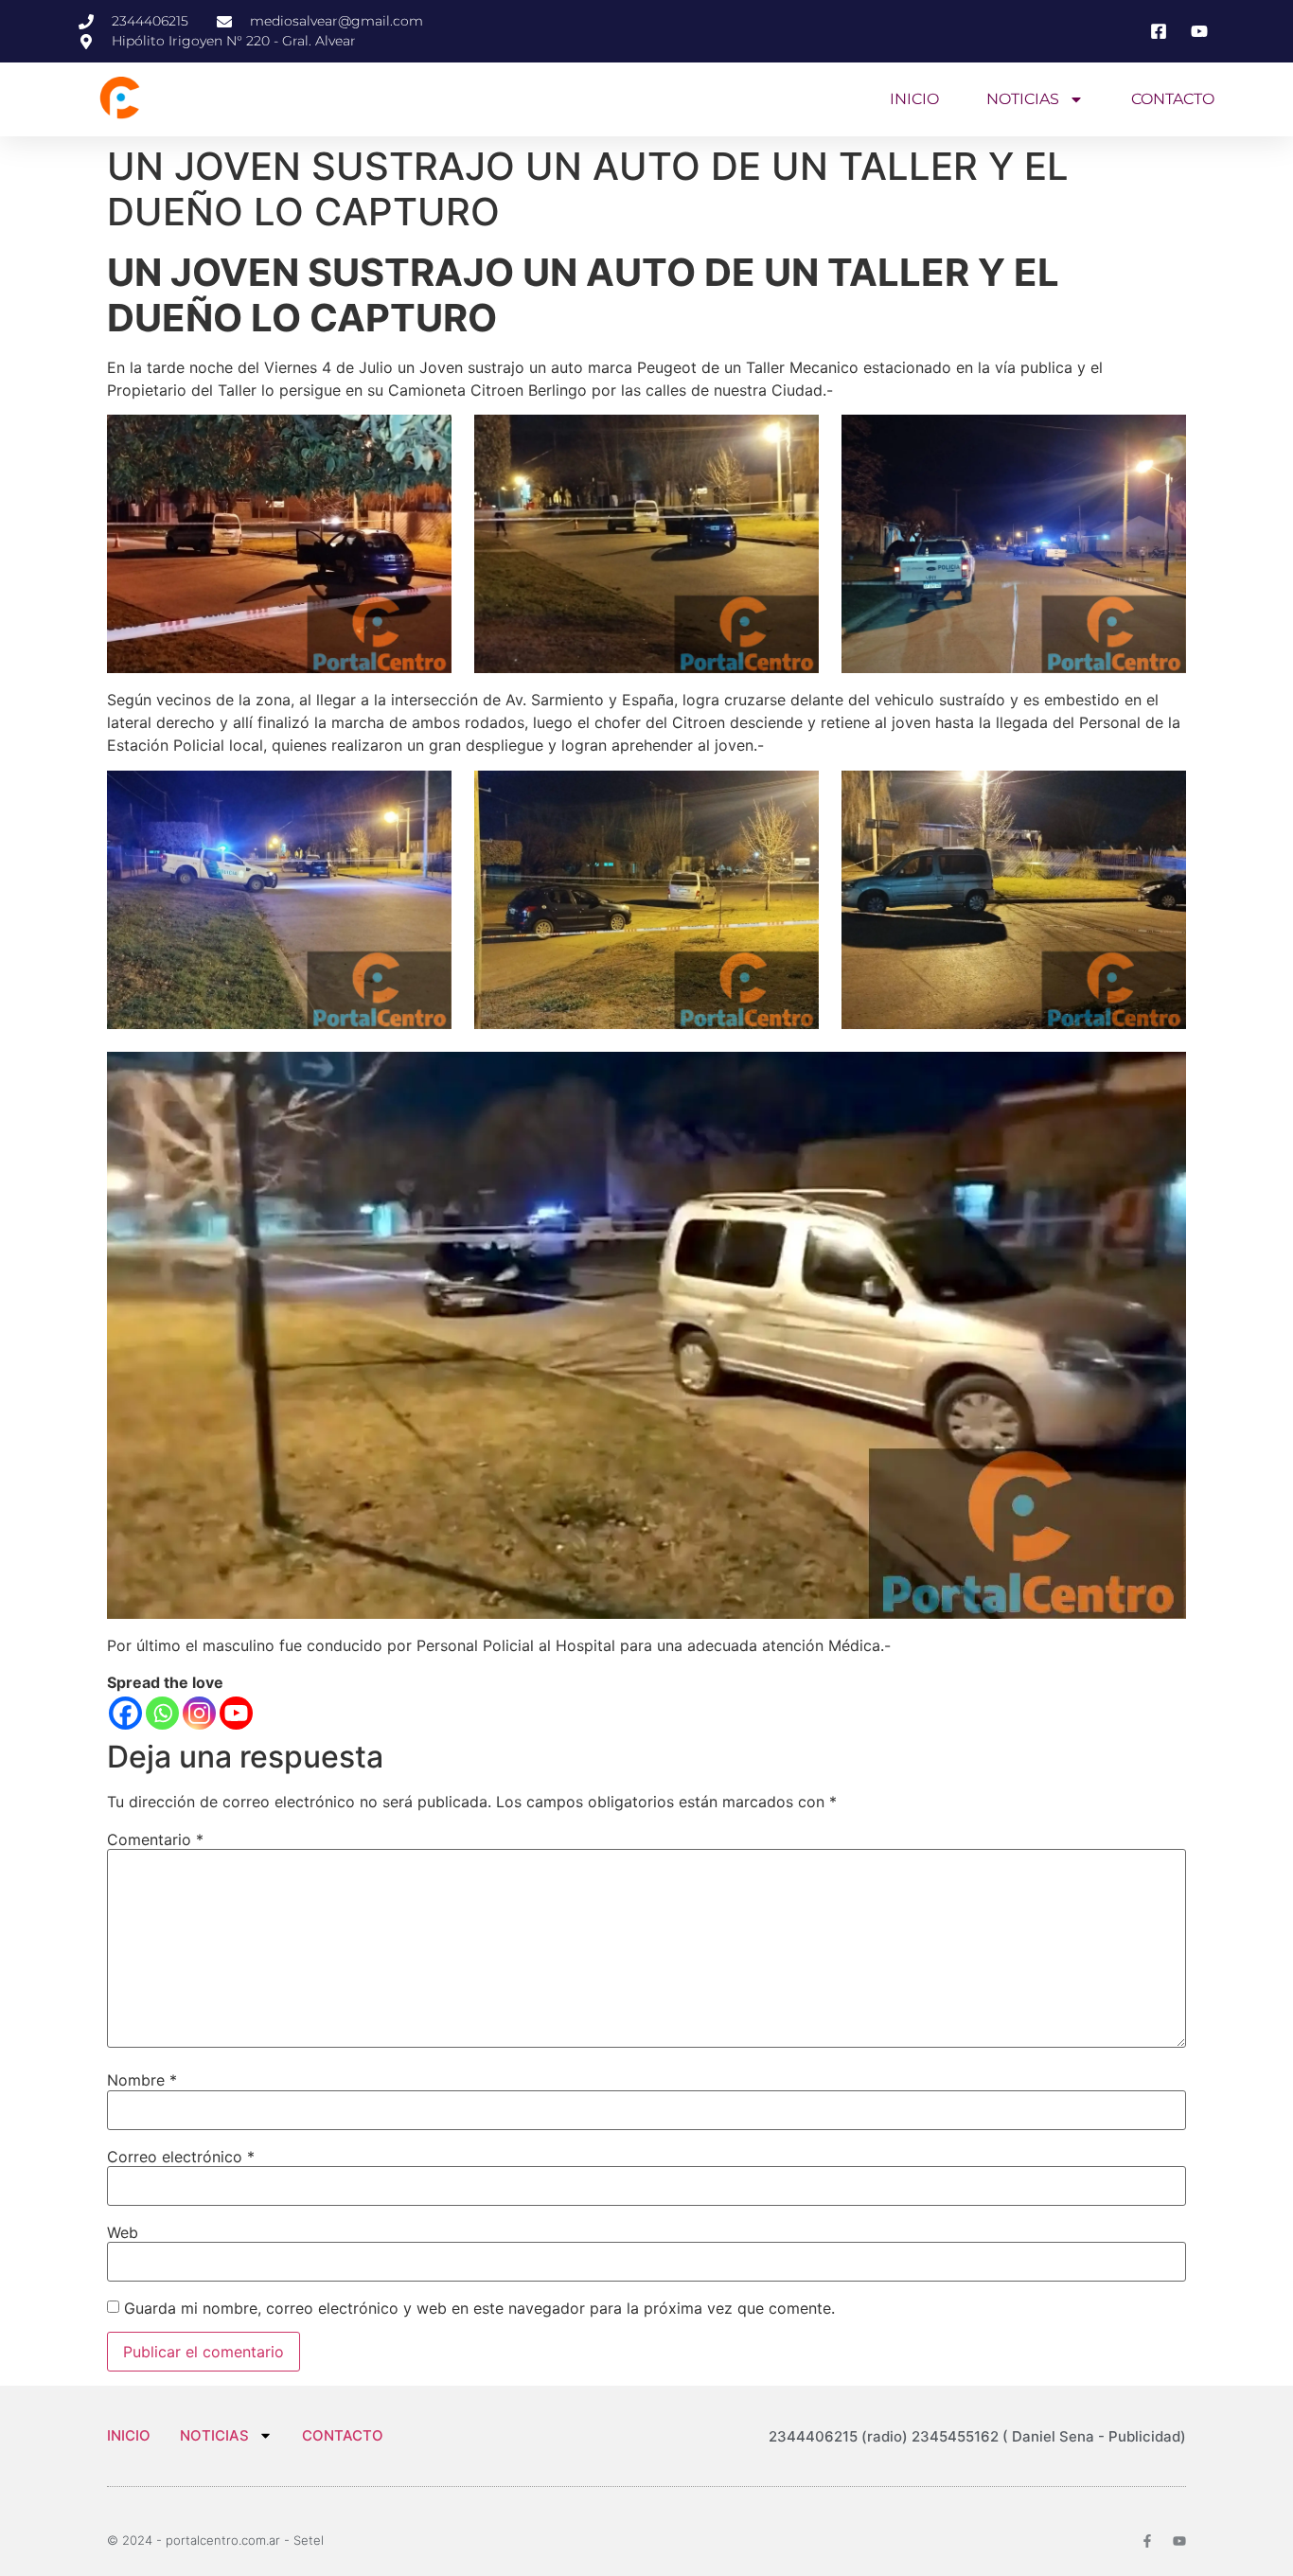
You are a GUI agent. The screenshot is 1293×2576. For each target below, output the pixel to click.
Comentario (155, 1839)
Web (123, 2232)
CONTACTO (1173, 99)
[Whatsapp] (162, 1713)
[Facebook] (125, 1713)
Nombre (142, 2080)
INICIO (914, 99)
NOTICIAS (1023, 99)
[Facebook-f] (1147, 2541)
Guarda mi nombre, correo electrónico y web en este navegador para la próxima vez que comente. (479, 2308)
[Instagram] (199, 1713)
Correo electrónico (181, 2157)
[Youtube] (236, 1713)
